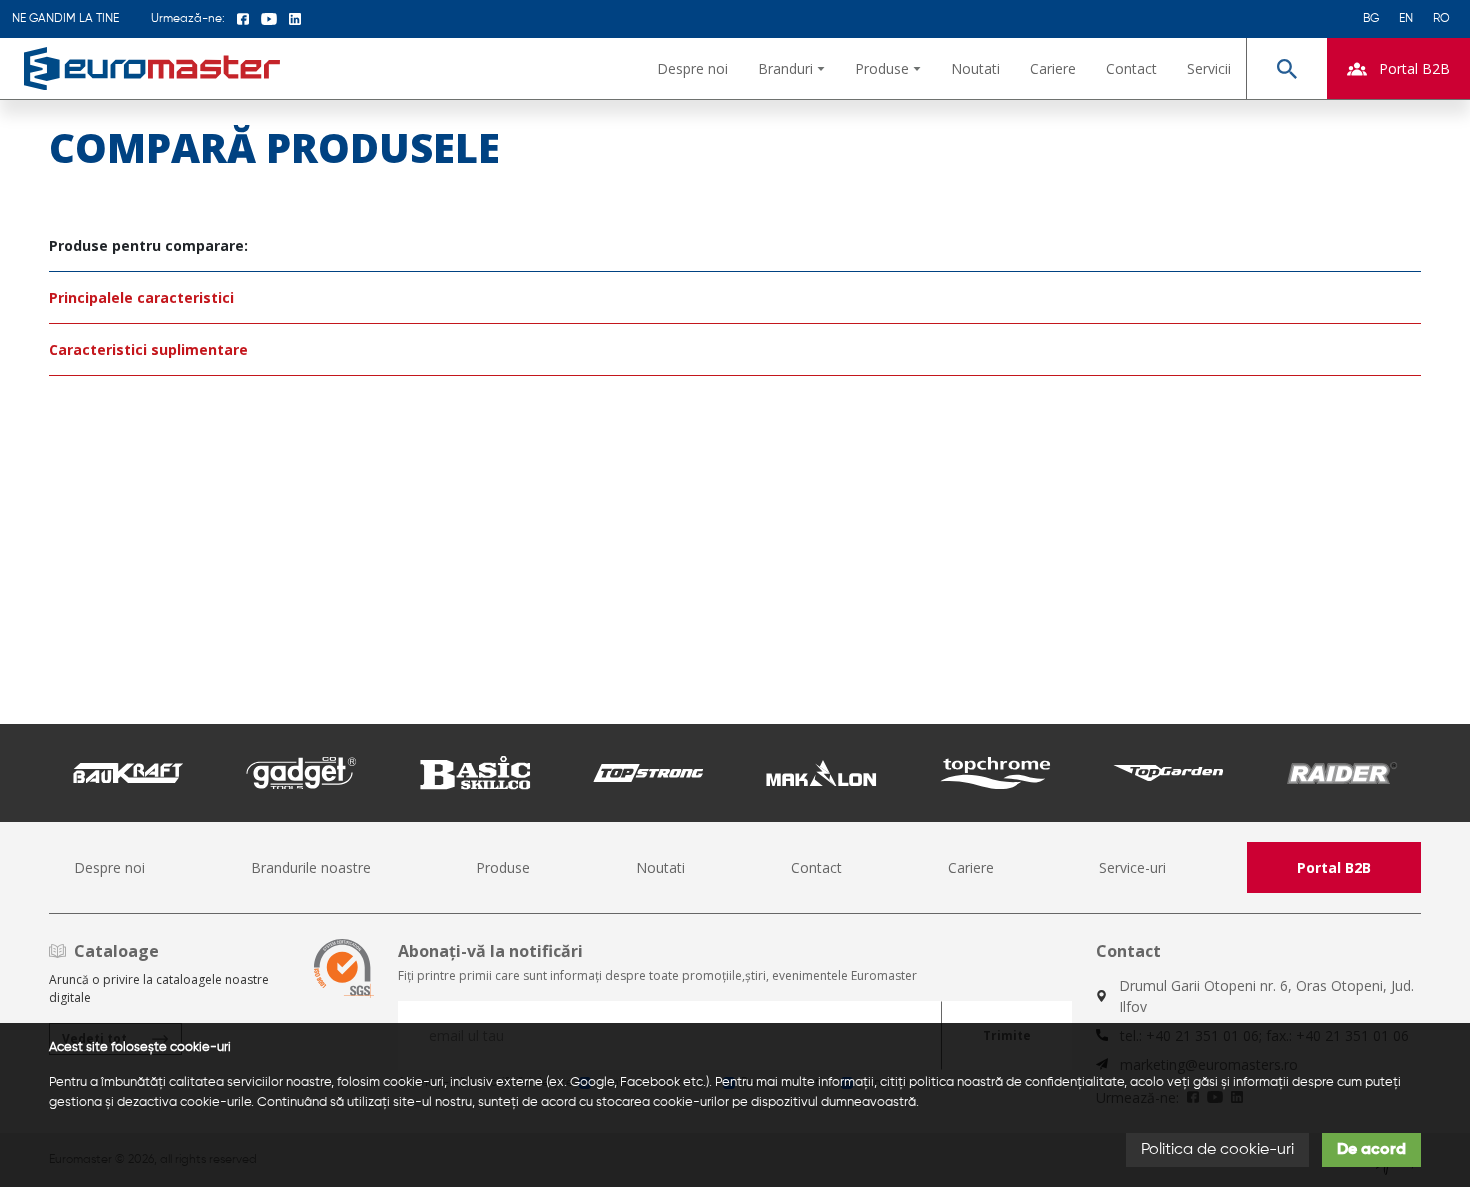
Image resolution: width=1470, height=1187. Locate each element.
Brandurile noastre (311, 867)
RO (1441, 19)
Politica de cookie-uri (1217, 1150)
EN (1406, 19)
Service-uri (1132, 867)
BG (1371, 19)
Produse (503, 867)
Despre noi (692, 68)
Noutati (975, 68)
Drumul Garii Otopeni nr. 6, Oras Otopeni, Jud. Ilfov (1266, 996)
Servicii (1209, 68)
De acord (1371, 1150)
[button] (791, 68)
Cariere (1053, 68)
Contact (1131, 68)
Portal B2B (1334, 867)
